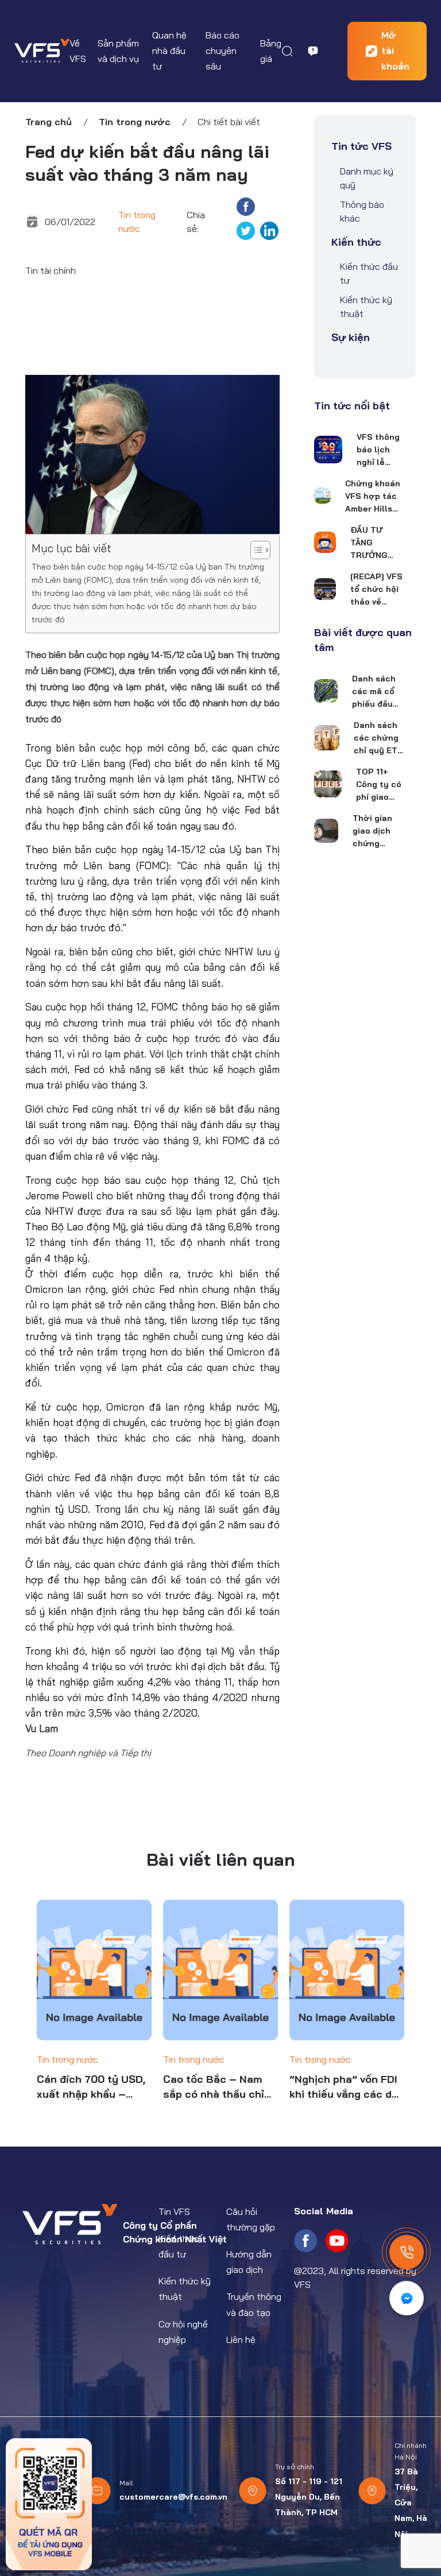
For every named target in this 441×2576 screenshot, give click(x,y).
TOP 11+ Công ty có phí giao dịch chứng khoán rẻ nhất (380, 785)
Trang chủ (49, 122)
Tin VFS (174, 2211)
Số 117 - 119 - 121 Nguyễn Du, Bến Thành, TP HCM (309, 2497)
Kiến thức (356, 242)
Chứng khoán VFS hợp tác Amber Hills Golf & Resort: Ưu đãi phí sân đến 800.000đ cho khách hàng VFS (373, 497)
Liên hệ (241, 2339)
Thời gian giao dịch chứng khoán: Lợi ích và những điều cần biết (376, 831)
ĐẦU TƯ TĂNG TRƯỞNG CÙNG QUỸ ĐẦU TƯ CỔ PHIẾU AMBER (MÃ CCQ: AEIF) (374, 543)
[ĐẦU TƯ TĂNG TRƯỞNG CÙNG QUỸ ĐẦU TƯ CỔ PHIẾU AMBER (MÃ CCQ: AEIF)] (325, 542)
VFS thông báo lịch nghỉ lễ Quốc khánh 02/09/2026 (380, 450)
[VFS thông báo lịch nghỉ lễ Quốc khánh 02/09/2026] (328, 450)
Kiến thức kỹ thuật (366, 307)
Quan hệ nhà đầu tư (169, 51)
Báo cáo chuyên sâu (223, 51)
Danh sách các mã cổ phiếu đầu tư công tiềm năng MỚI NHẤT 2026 (374, 692)
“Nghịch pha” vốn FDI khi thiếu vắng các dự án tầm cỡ (344, 2087)
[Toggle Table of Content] (255, 550)
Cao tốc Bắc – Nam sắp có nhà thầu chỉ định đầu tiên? (214, 2087)
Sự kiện (351, 337)
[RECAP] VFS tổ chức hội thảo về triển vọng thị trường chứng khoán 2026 (376, 590)
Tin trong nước (135, 122)
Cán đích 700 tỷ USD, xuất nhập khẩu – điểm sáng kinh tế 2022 (91, 2087)
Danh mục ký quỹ (367, 178)
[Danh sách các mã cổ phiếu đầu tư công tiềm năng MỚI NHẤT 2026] (326, 691)
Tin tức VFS (361, 146)
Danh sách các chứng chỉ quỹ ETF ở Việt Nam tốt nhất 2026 (378, 738)
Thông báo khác (362, 211)
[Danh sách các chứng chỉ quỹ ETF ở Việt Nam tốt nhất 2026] (327, 738)
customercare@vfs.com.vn (173, 2497)
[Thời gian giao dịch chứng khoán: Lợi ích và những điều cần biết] (326, 831)
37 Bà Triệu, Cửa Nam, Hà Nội (411, 2503)
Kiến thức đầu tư (369, 273)
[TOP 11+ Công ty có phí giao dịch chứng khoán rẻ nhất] (328, 784)
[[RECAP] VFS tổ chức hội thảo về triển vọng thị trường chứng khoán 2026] (325, 589)
